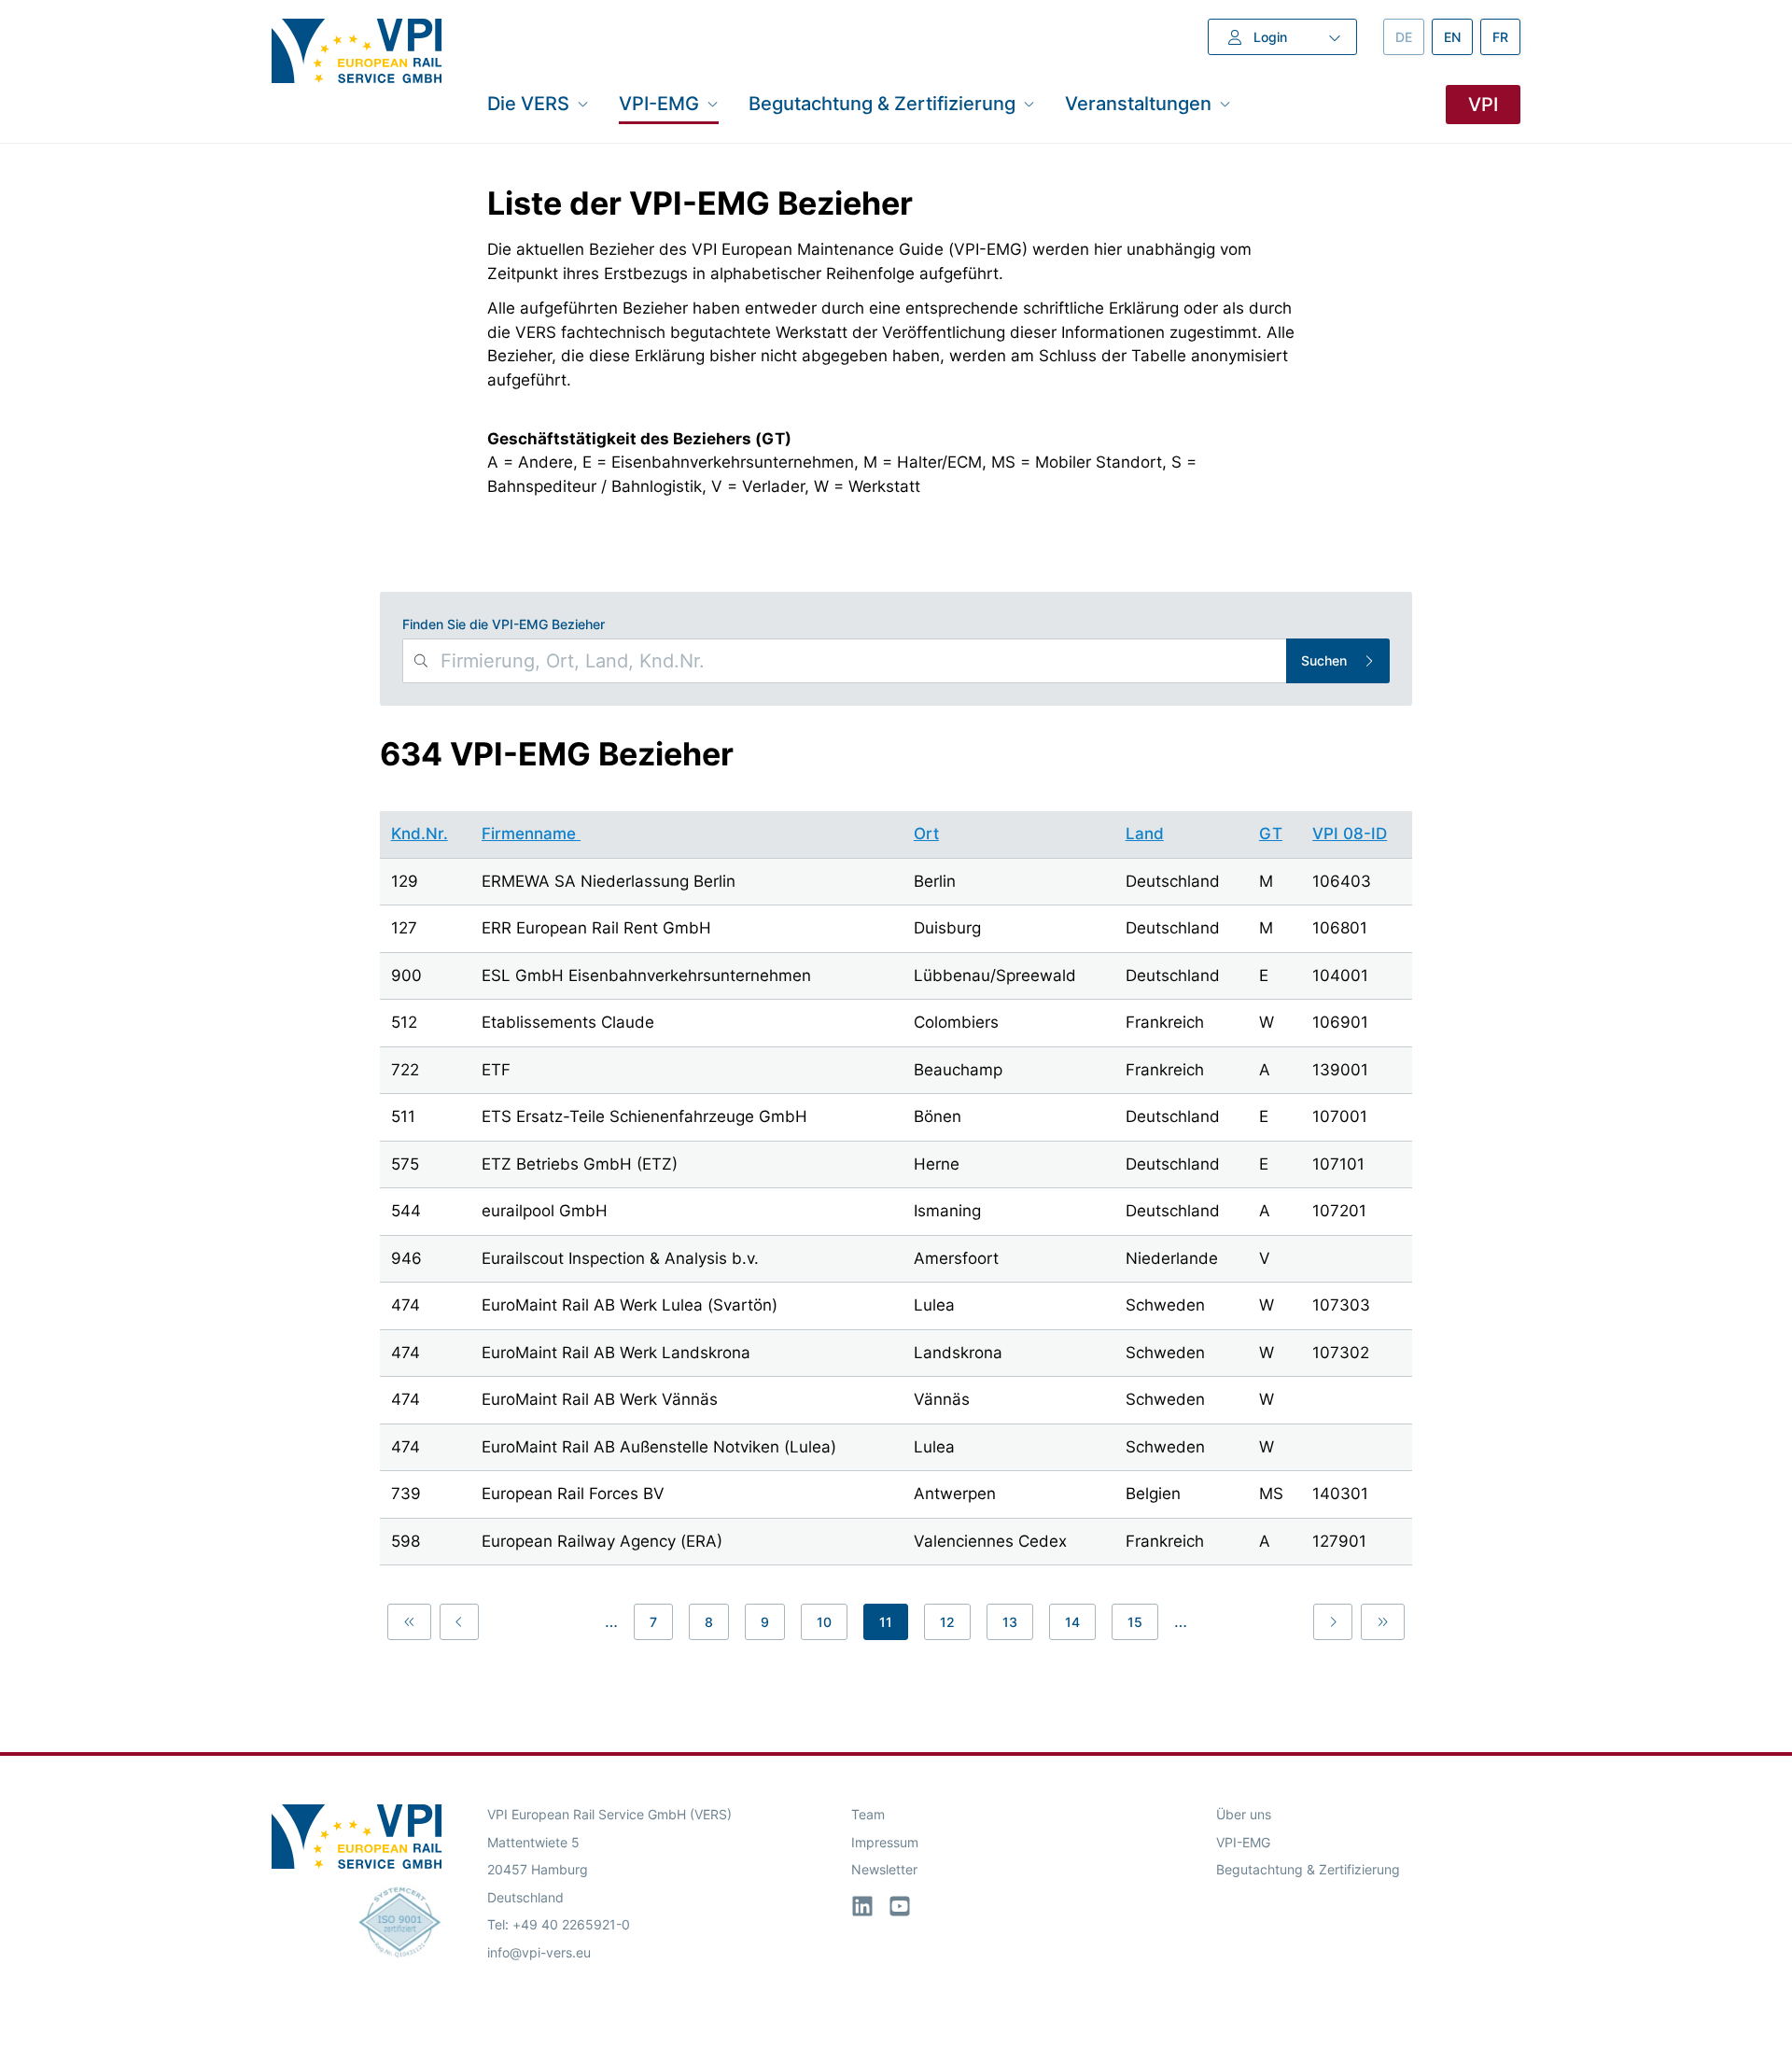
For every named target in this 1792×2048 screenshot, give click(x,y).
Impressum (885, 1842)
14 (1072, 1622)
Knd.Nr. (420, 834)
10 (824, 1622)
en (1458, 37)
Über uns (1244, 1814)
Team (868, 1814)
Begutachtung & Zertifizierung (1308, 1869)
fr (1506, 37)
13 (1010, 1622)
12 (947, 1622)
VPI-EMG (1243, 1842)
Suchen (1324, 660)
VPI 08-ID (1350, 834)
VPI (1483, 105)
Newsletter (884, 1869)
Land (1145, 834)
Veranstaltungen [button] (1138, 103)
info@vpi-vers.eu (539, 1952)
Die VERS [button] (528, 103)
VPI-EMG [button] (659, 103)
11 (886, 1622)
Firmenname (531, 834)
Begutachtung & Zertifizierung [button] (882, 103)
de (1410, 37)
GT (1271, 834)
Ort (926, 834)
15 (1135, 1622)
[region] (896, 1192)
